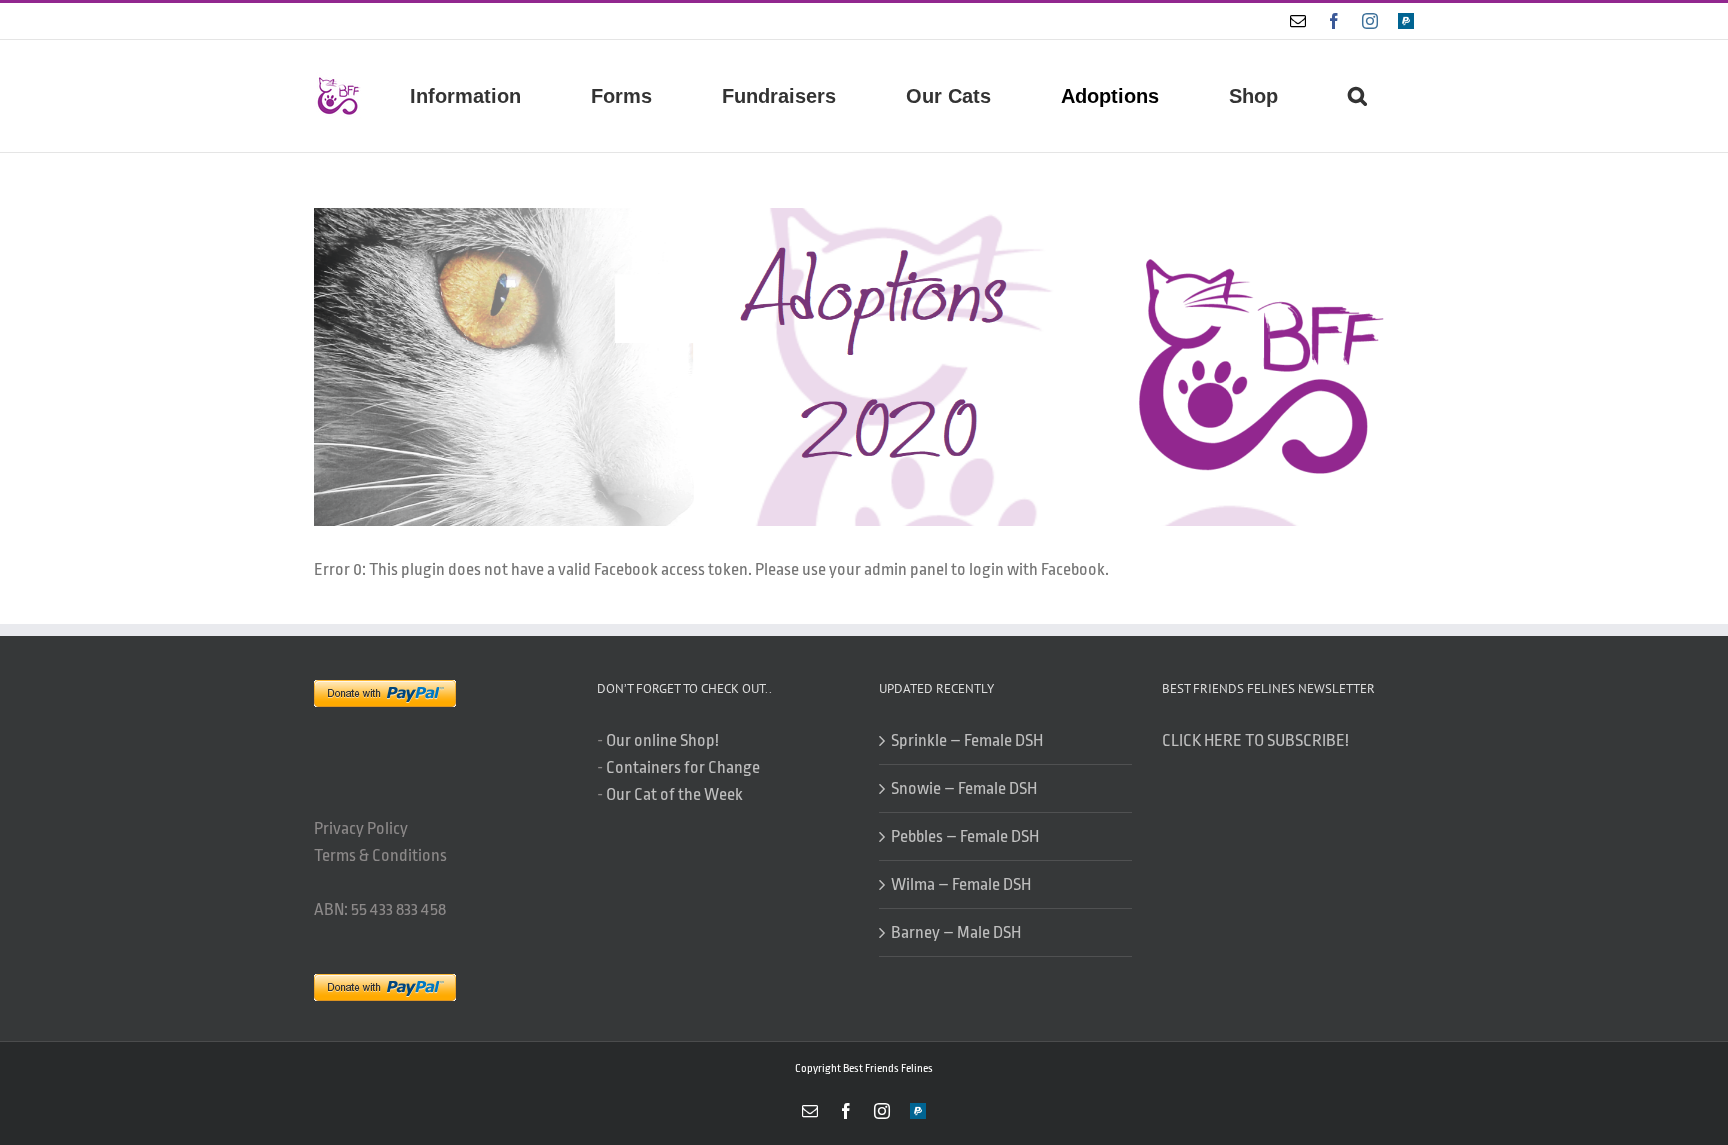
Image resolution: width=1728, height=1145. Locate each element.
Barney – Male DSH (956, 932)
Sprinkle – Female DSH (967, 740)
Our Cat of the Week (674, 794)
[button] (1357, 96)
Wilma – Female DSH (961, 884)
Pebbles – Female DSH (965, 836)
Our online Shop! (662, 740)
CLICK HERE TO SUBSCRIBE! (1255, 740)
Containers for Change (683, 767)
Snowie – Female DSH (964, 788)
